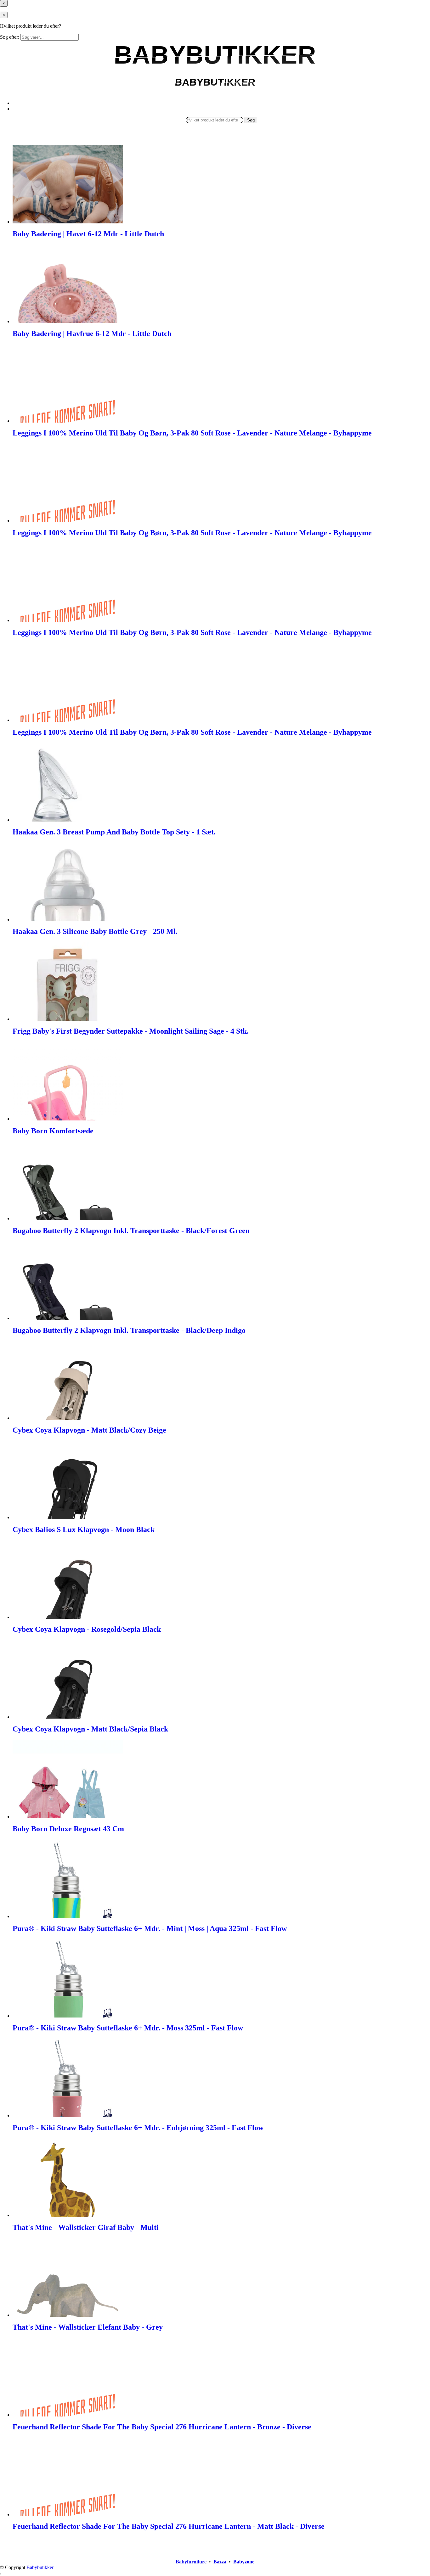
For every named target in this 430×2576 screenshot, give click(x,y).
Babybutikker (40, 2567)
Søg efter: (10, 37)
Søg (251, 120)
